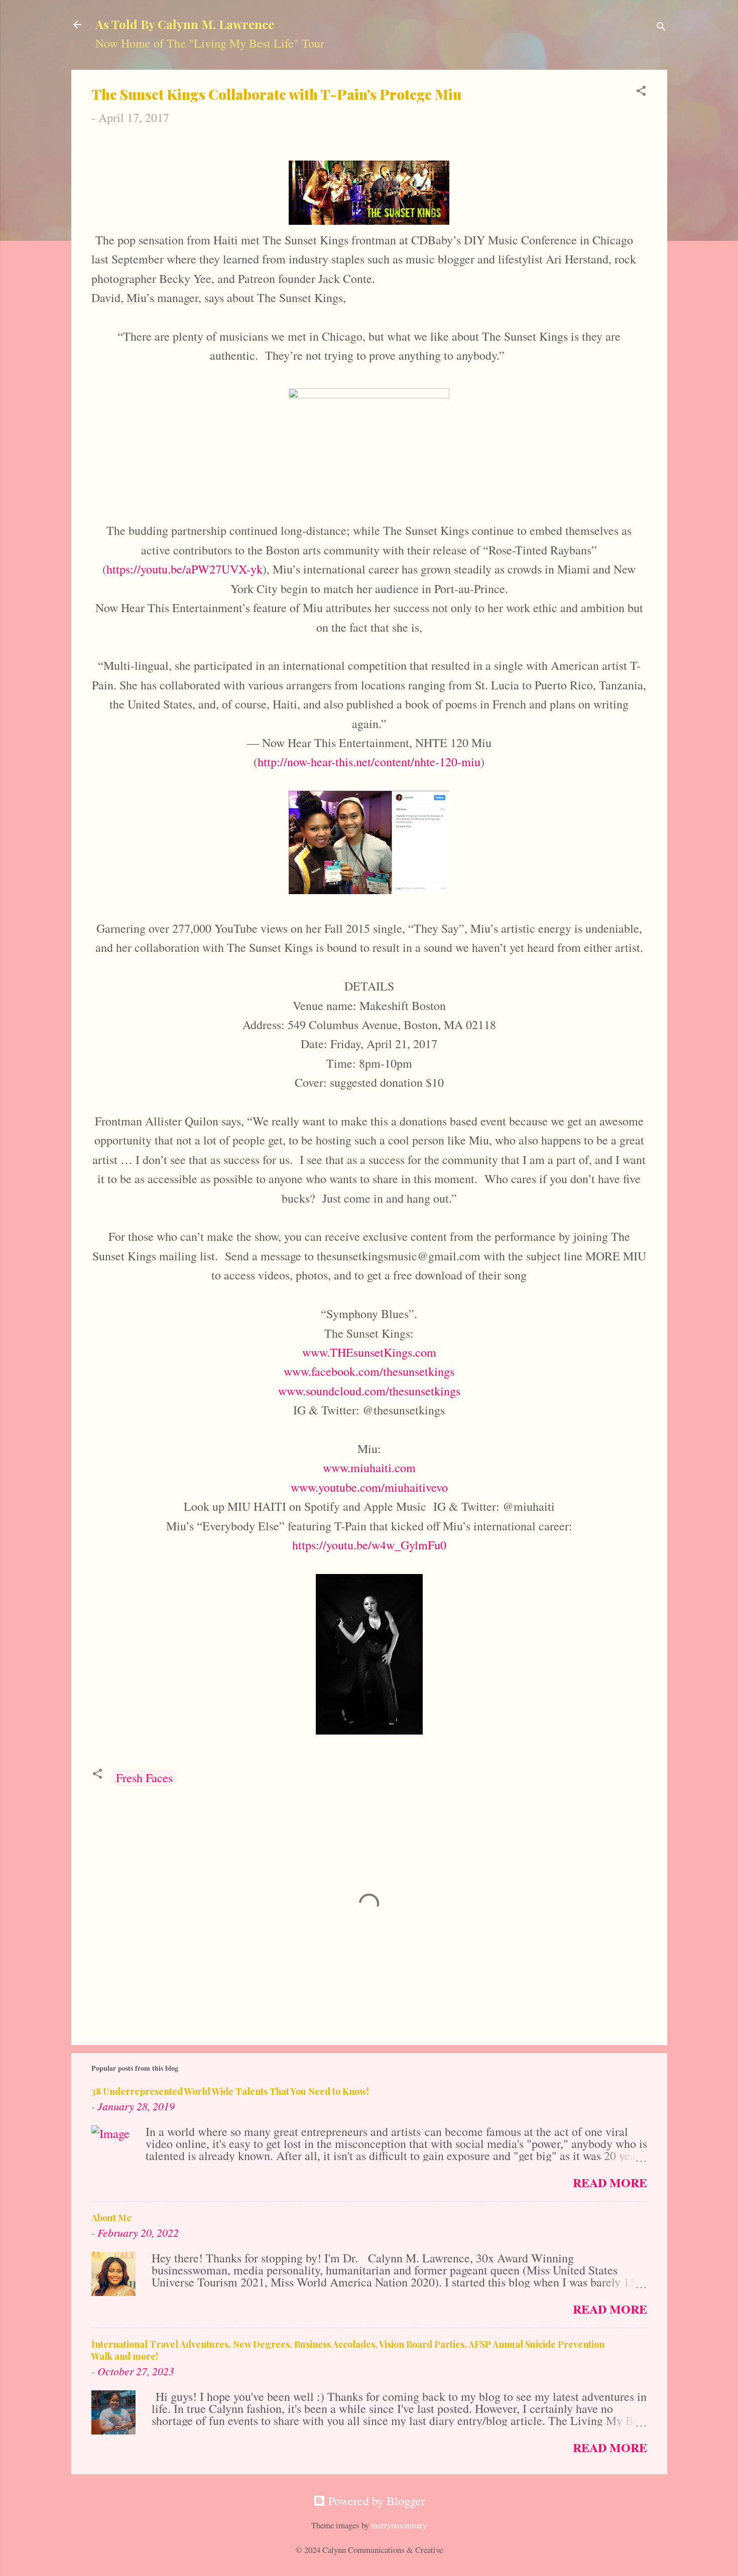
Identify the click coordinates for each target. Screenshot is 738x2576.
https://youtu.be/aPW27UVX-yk (184, 569)
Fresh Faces (144, 1778)
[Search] (661, 27)
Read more (610, 2182)
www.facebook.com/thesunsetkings (369, 1371)
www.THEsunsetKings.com (369, 1352)
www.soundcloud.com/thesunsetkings (369, 1391)
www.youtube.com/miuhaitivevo (369, 1487)
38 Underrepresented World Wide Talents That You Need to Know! (230, 2091)
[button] (641, 92)
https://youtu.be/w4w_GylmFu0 (369, 1545)
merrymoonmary (399, 2525)
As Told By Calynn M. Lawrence (185, 24)
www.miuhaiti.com (369, 1468)
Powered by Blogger (375, 2501)
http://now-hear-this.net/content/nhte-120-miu (369, 762)
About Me (111, 2218)
